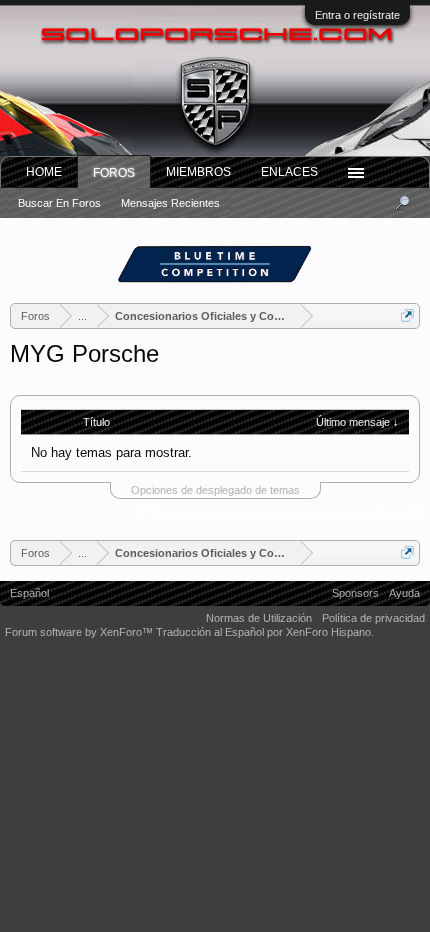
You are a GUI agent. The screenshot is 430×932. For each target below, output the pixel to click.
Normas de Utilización (259, 618)
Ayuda (404, 593)
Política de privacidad (373, 618)
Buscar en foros (59, 203)
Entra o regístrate (357, 15)
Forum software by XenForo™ (80, 632)
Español (29, 593)
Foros (114, 173)
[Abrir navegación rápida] (407, 315)
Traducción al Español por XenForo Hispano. (265, 632)
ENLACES (289, 172)
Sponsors (355, 593)
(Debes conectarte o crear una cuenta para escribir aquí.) (279, 514)
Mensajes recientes (170, 203)
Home (44, 172)
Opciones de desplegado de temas (215, 490)
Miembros (198, 172)
